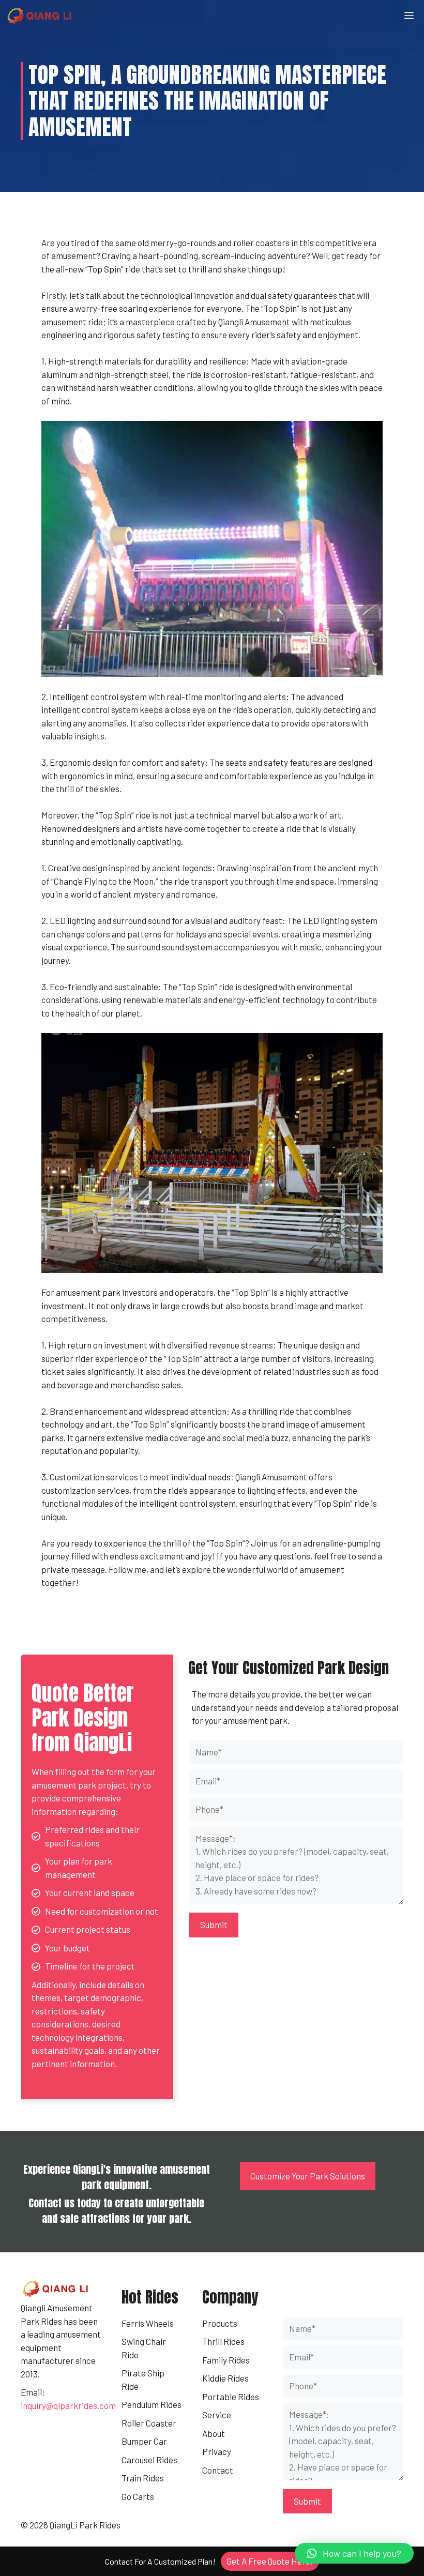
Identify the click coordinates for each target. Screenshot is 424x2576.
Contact (218, 2470)
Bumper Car (144, 2441)
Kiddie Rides (225, 2378)
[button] (354, 2553)
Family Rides (226, 2360)
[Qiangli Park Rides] (40, 16)
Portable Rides (231, 2397)
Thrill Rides (223, 2341)
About (214, 2433)
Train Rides (143, 2478)
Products (220, 2323)
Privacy (217, 2451)
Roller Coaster (149, 2423)
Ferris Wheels (148, 2323)
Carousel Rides (149, 2460)
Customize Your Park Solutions (308, 2176)
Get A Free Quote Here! (270, 2561)
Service (217, 2415)
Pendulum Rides (152, 2404)
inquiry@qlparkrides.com (68, 2405)
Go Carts (138, 2496)
